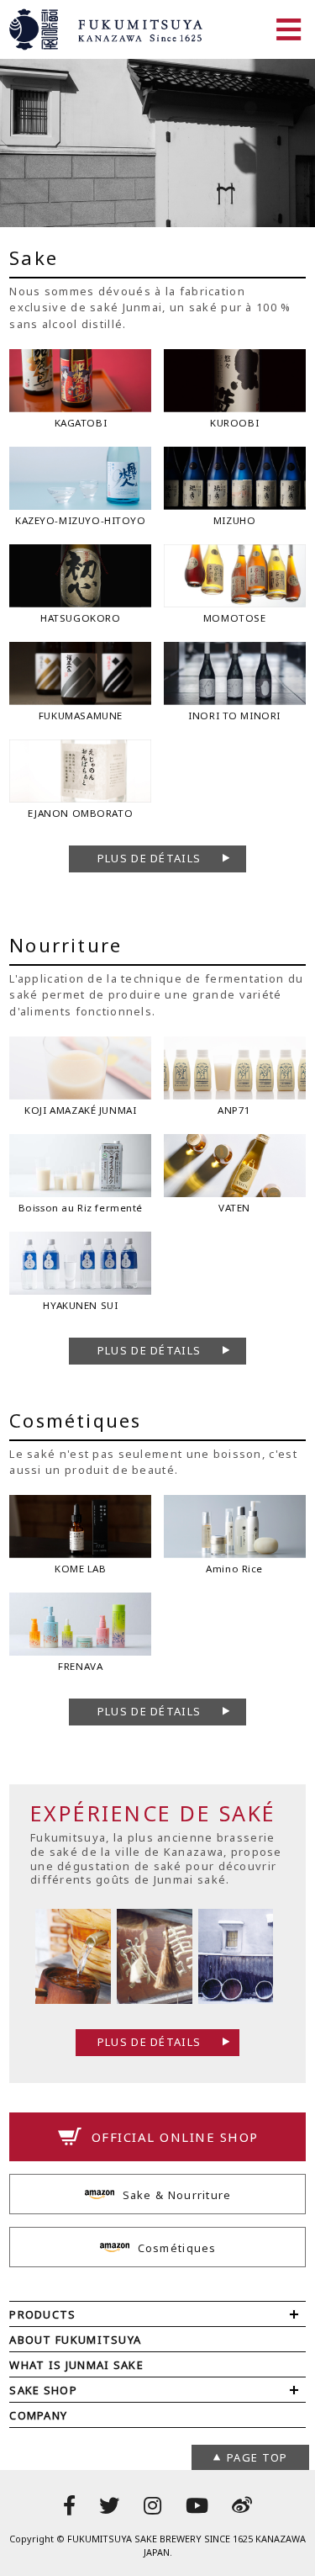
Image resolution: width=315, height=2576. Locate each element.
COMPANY (38, 2415)
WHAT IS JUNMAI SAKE (76, 2365)
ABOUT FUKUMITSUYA (75, 2340)
